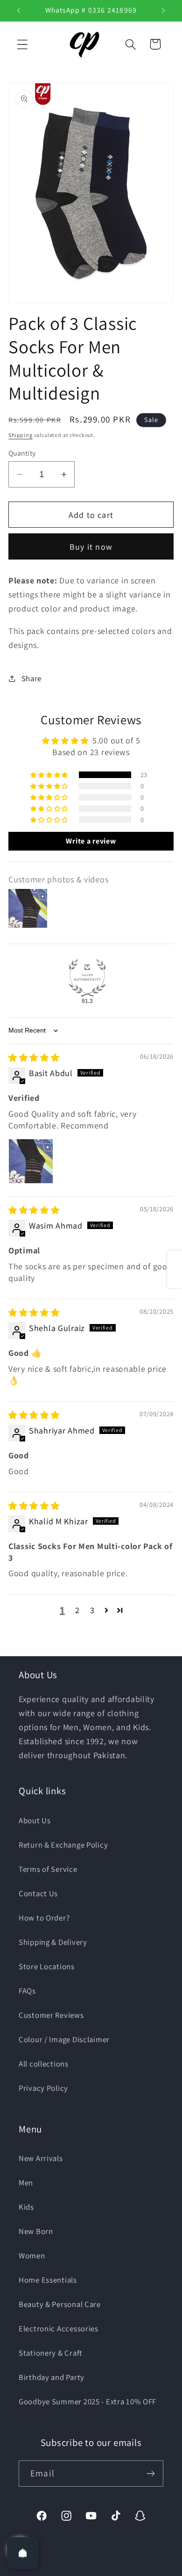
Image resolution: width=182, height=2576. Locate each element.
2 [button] (77, 1610)
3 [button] (92, 1610)
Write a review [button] (91, 841)
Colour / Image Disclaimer (64, 2039)
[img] (34, 1058)
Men (26, 2183)
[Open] (23, 2553)
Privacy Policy (43, 2088)
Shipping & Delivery (53, 1942)
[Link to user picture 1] (31, 1161)
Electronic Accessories (59, 2329)
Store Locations (47, 1966)
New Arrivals (41, 2158)
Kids (26, 2207)
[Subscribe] (150, 2474)
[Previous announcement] (19, 11)
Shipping (21, 435)
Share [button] (31, 678)
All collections (44, 2064)
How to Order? (44, 1918)
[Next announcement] (163, 11)
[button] (23, 44)
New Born (36, 2231)
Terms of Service (48, 1869)
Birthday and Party (52, 2377)
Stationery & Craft (51, 2353)
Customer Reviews (51, 2015)
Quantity (22, 453)
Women (32, 2256)
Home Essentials (48, 2280)
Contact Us (38, 1893)
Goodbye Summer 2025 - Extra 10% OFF (87, 2401)
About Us (35, 1820)
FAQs (27, 1991)
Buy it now (91, 547)
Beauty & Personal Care (60, 2304)
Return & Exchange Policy (63, 1845)
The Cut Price (103, 2569)
